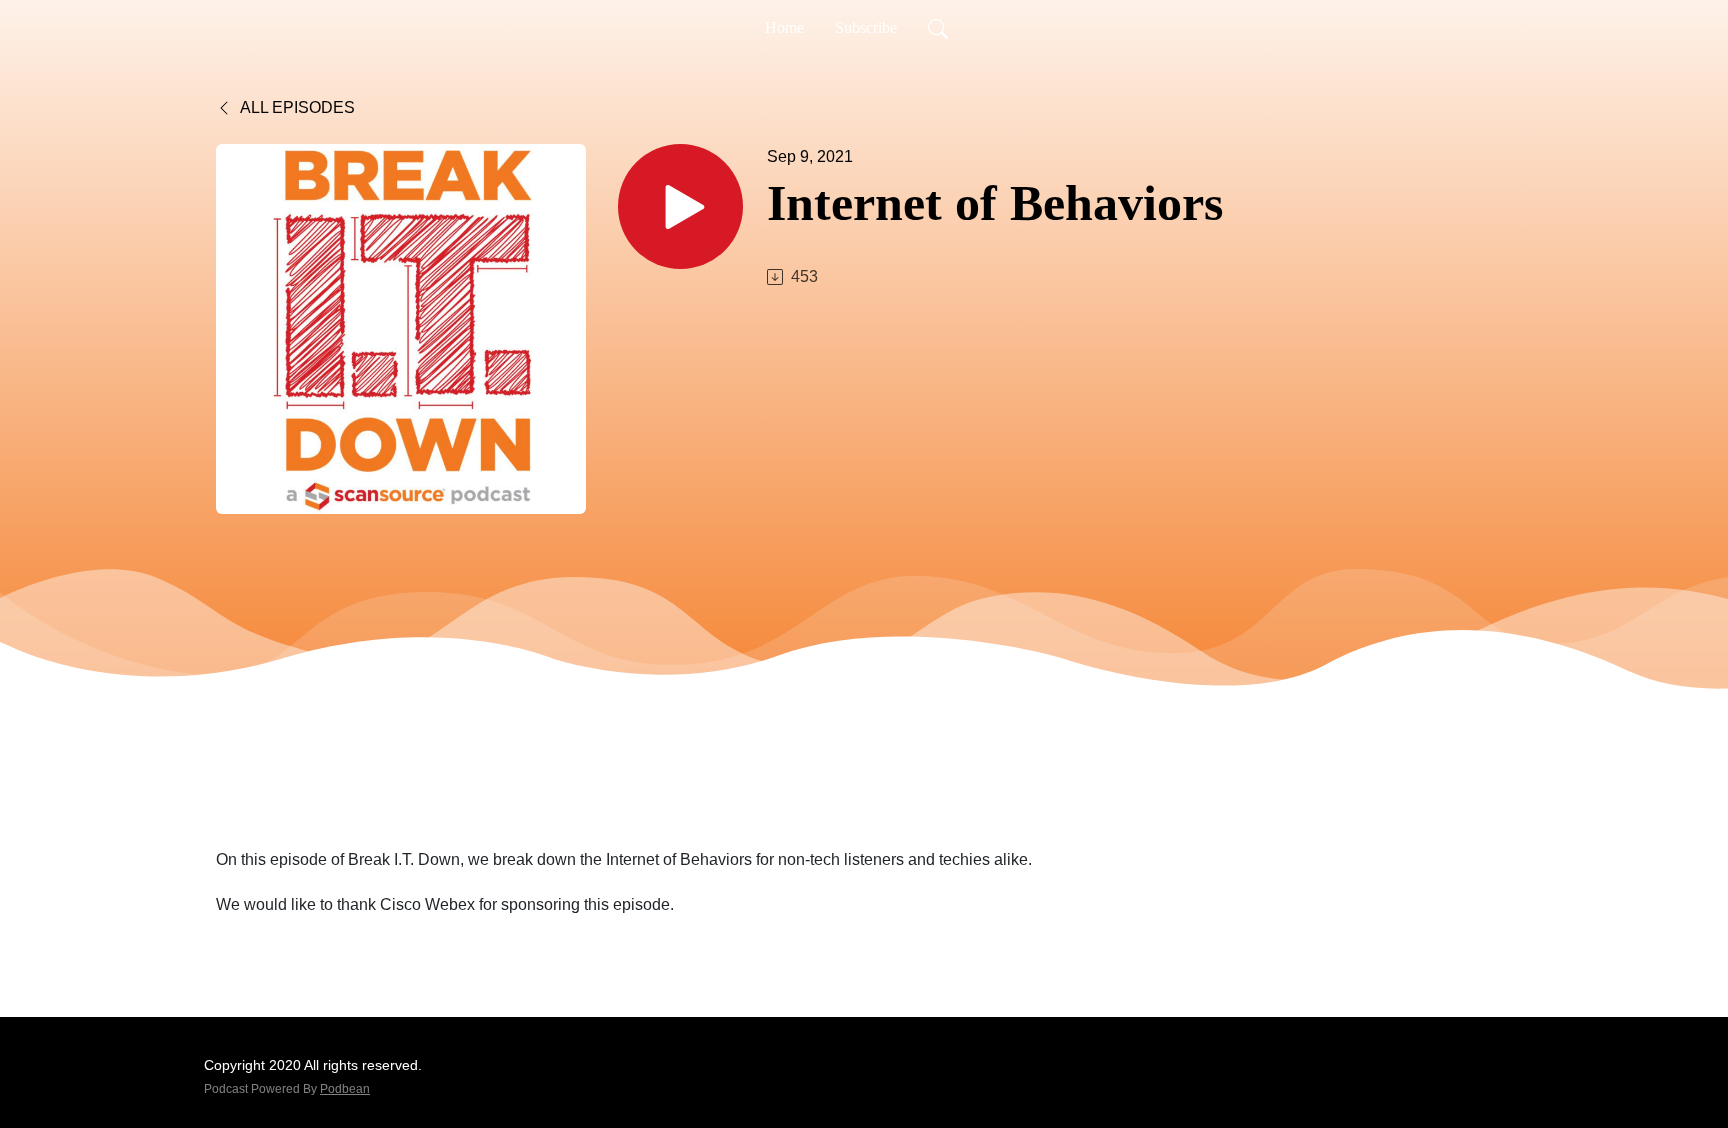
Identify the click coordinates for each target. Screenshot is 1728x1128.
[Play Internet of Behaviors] (680, 206)
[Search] (938, 28)
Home (784, 27)
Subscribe (866, 27)
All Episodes (296, 107)
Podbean (345, 1089)
